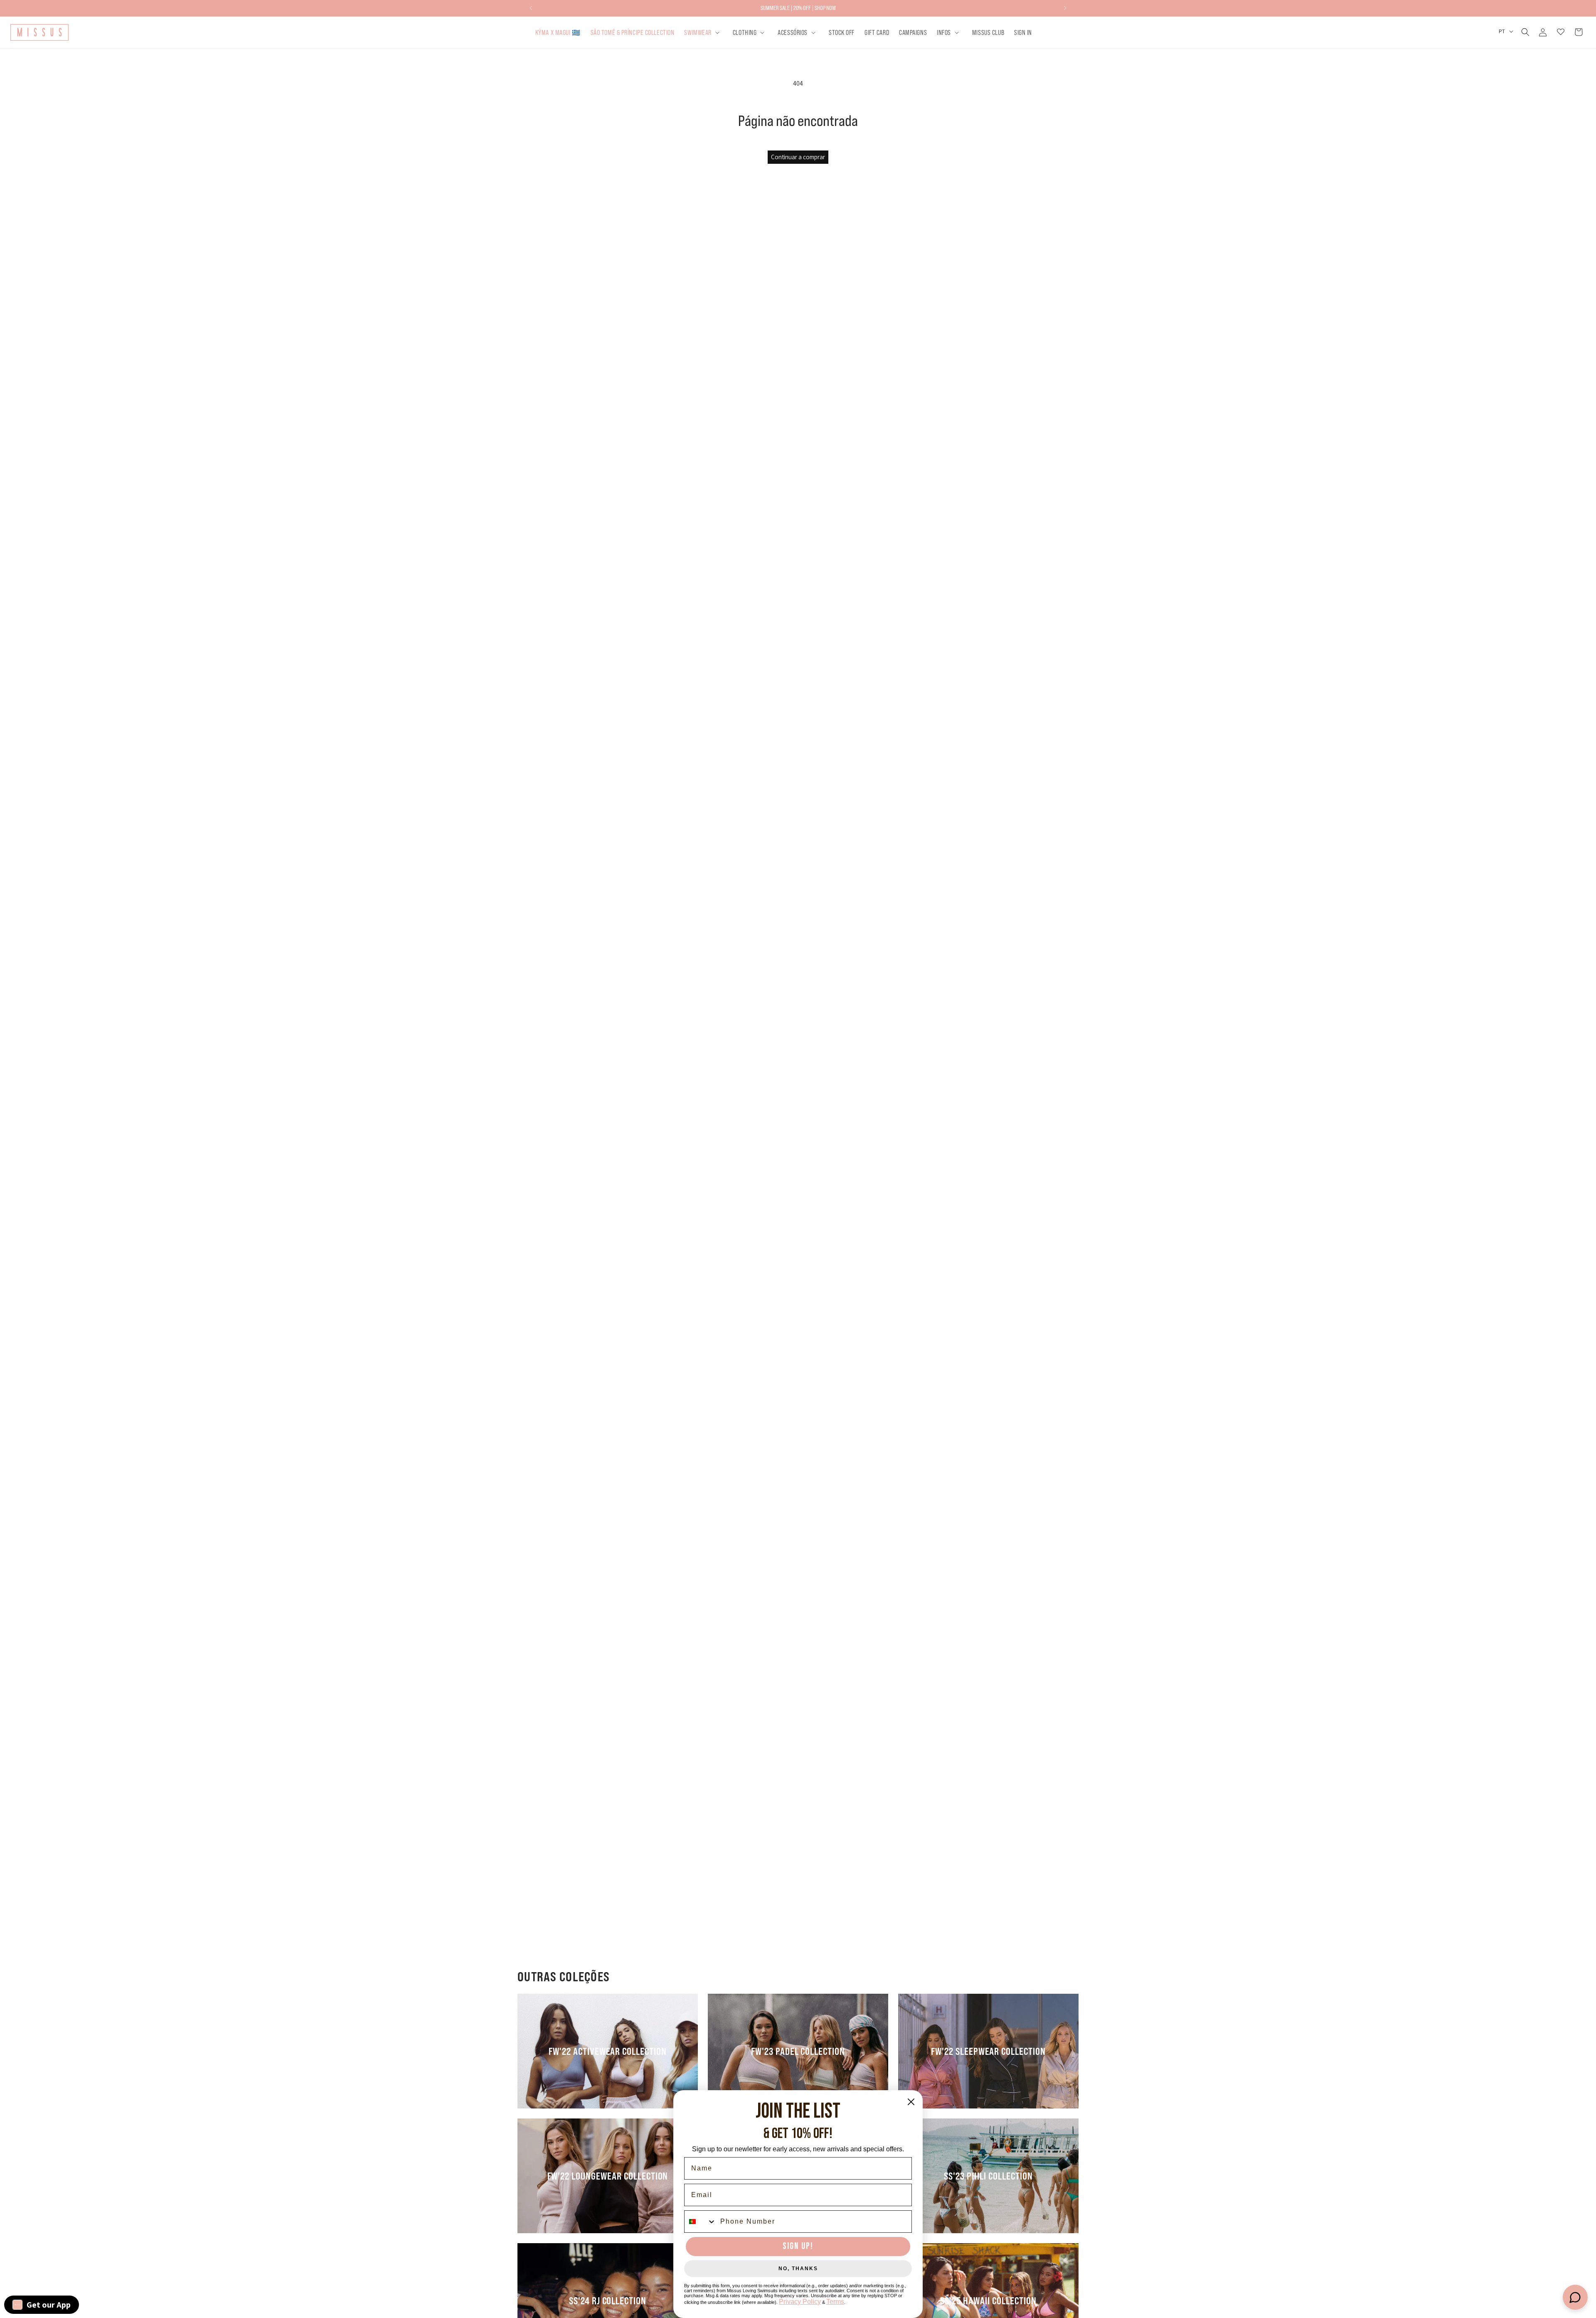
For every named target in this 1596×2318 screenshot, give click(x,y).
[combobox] (700, 2222)
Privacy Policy (800, 2302)
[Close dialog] (911, 2102)
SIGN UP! (798, 2246)
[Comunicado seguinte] (1065, 8)
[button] (703, 32)
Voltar (804, 1073)
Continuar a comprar (798, 157)
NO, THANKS (798, 2269)
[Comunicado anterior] (531, 8)
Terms (835, 2302)
